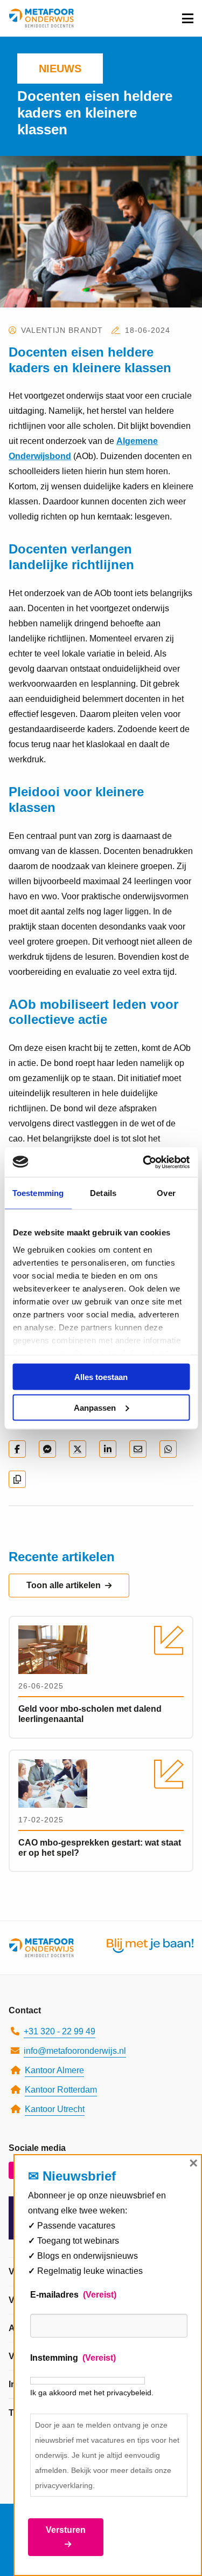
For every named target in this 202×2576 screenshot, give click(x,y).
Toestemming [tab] (38, 1193)
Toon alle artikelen (64, 1585)
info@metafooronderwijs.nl (75, 2051)
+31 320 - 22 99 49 (60, 2031)
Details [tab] (103, 1193)
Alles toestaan (101, 1377)
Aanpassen (95, 1407)
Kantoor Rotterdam (61, 2090)
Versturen (66, 2530)
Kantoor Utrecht (55, 2109)
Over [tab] (166, 1193)
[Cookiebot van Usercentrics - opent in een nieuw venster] (144, 1162)
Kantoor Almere (54, 2070)
